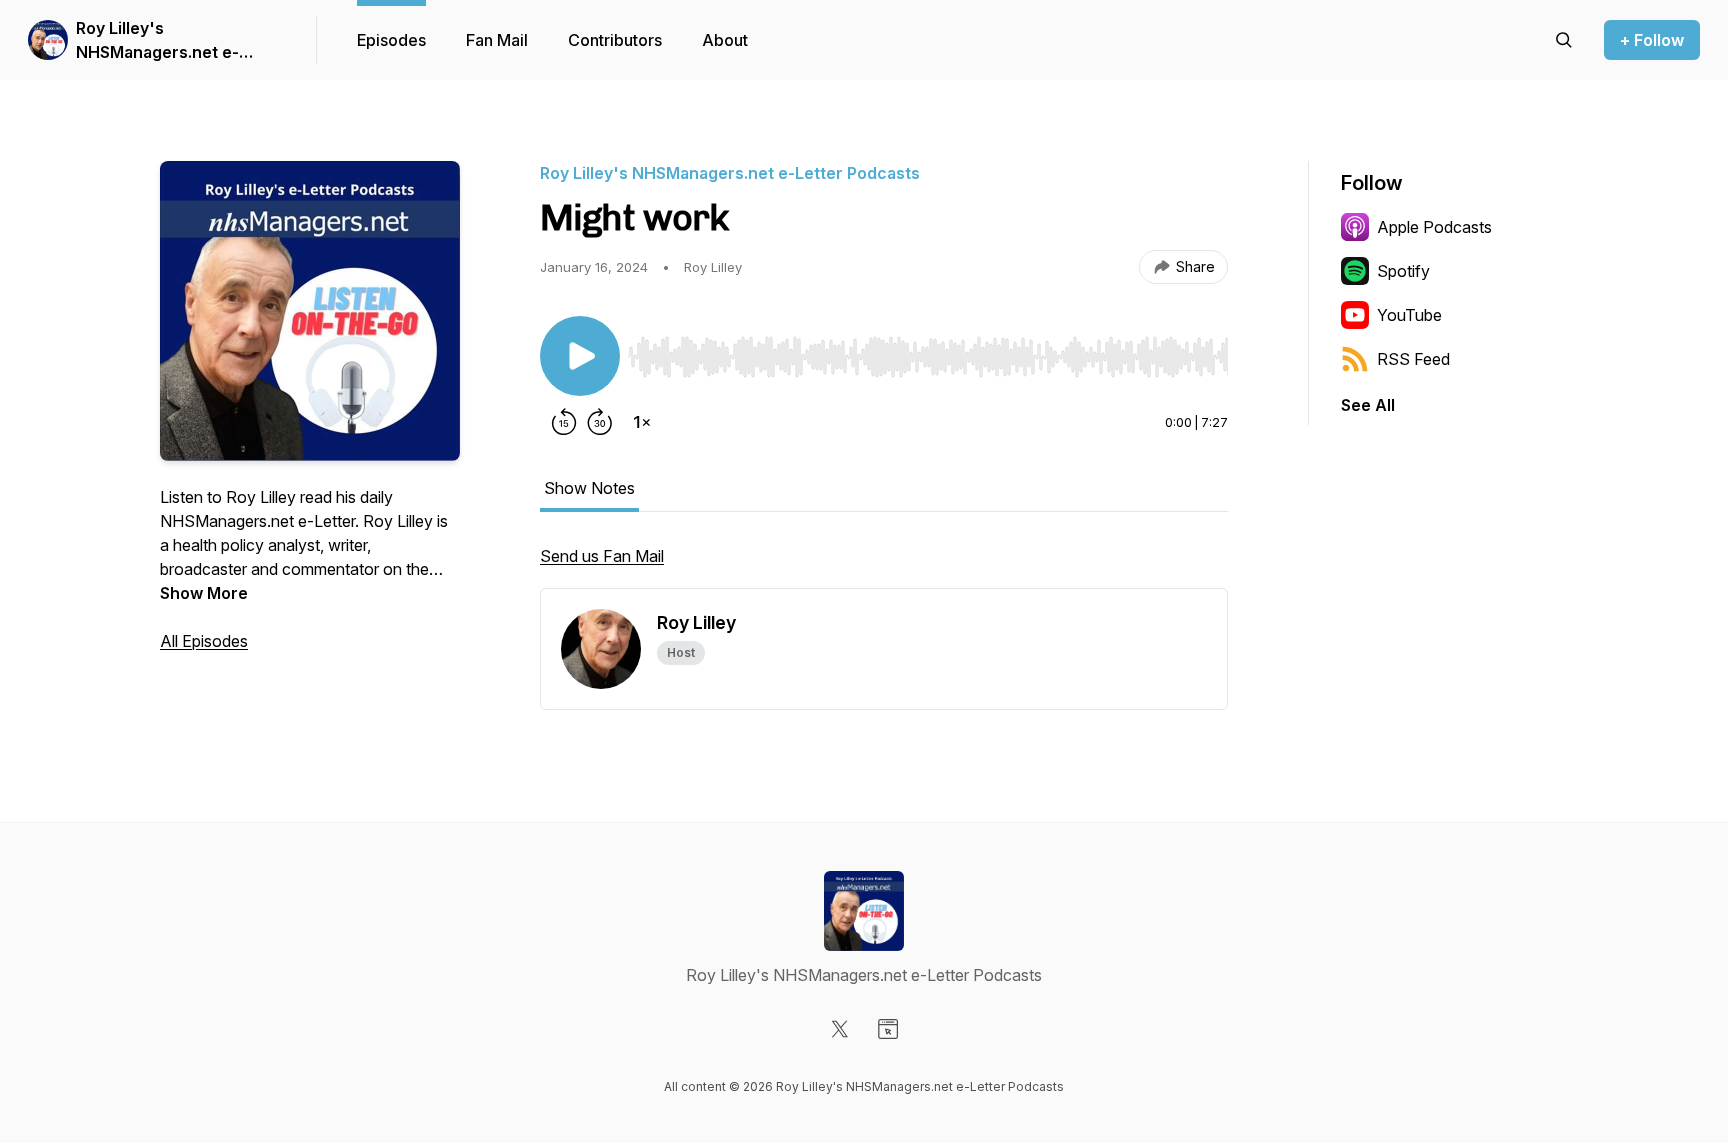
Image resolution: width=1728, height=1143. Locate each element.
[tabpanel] (884, 566)
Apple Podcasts (1434, 227)
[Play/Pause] (580, 356)
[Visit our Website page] (888, 1029)
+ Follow (1652, 40)
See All (1368, 405)
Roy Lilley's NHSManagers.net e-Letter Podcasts (157, 41)
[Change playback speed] (642, 422)
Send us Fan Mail (602, 556)
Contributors (615, 40)
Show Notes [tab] (589, 488)
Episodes (391, 40)
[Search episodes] (1564, 40)
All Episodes (204, 641)
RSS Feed (1413, 359)
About (725, 40)
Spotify (1403, 271)
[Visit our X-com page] (840, 1029)
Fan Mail (497, 40)
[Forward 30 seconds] (600, 422)
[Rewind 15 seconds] (564, 422)
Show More (204, 593)
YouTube (1409, 315)
